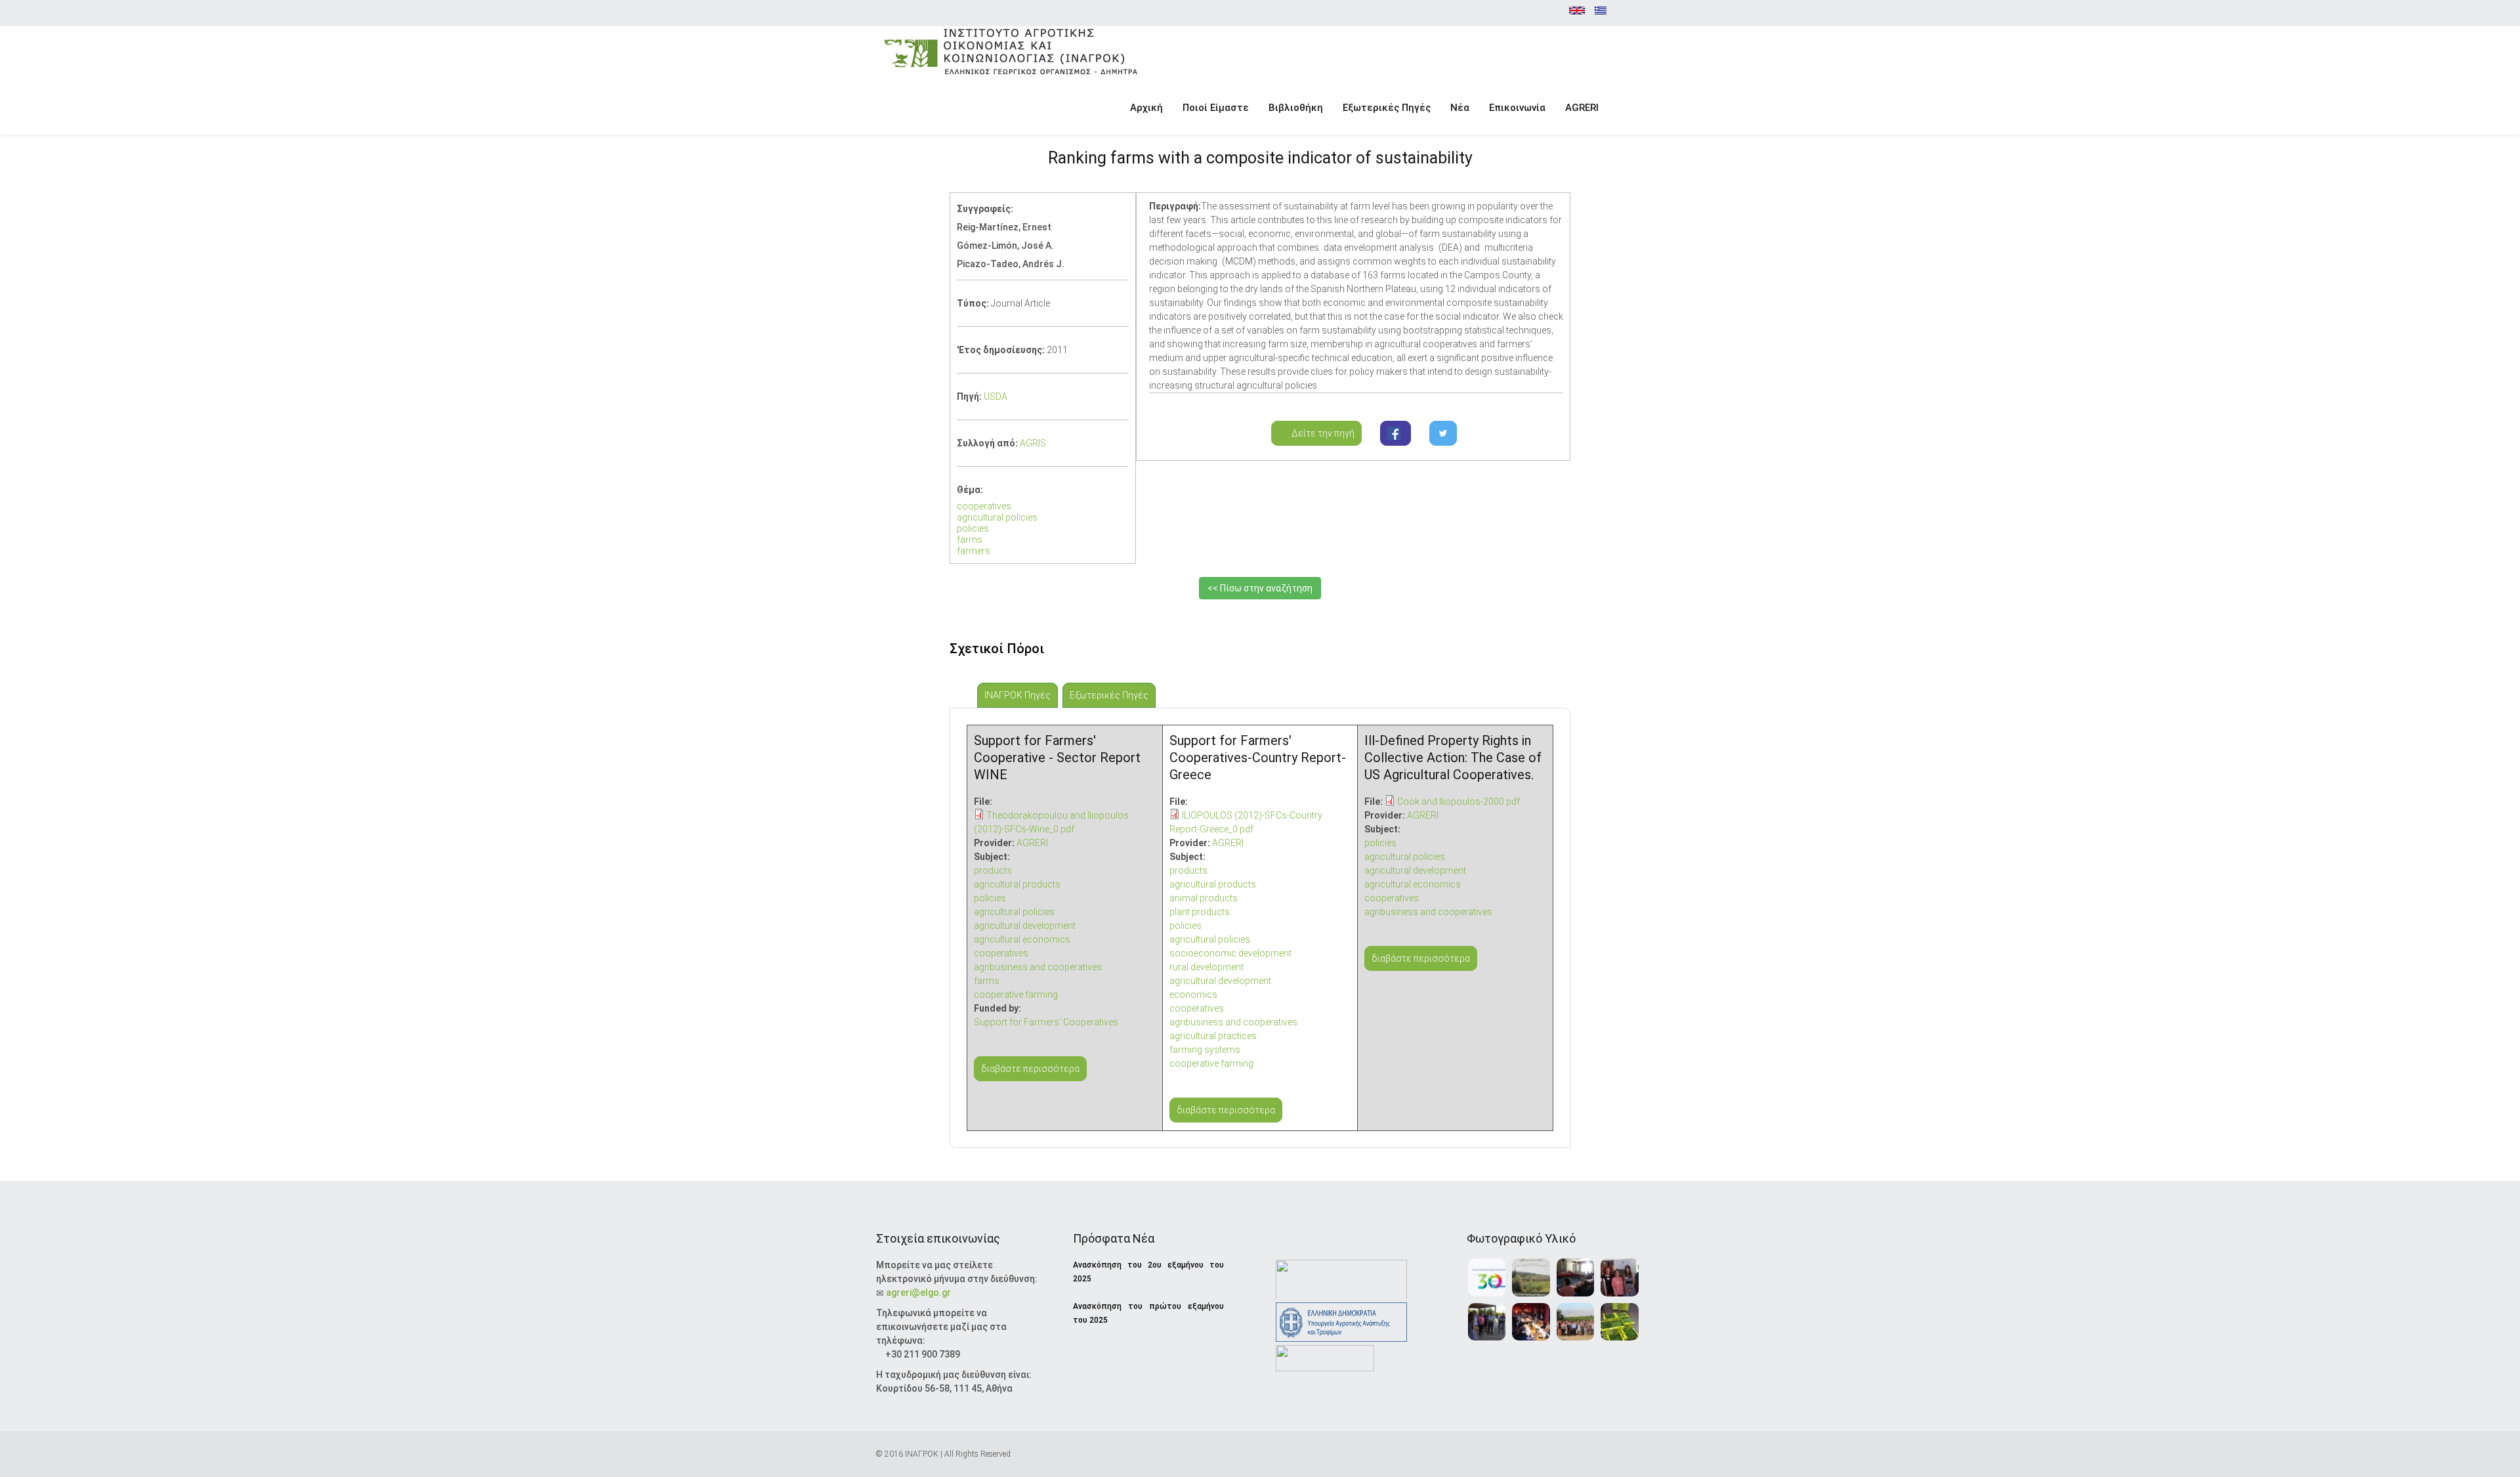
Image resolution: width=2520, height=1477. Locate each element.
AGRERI (1582, 108)
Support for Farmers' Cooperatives (1046, 1022)
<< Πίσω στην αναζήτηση (1260, 588)
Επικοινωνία (1517, 108)
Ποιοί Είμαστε (1216, 108)
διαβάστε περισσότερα (1030, 1069)
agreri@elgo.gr (918, 1293)
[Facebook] (1396, 433)
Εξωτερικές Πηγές (1387, 108)
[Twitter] (1443, 433)
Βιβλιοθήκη (1296, 108)
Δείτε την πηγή (1320, 433)
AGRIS (1033, 443)
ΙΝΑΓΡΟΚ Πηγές (1021, 695)
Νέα (1460, 108)
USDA (996, 396)
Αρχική (1146, 108)
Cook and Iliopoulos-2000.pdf (1459, 802)
